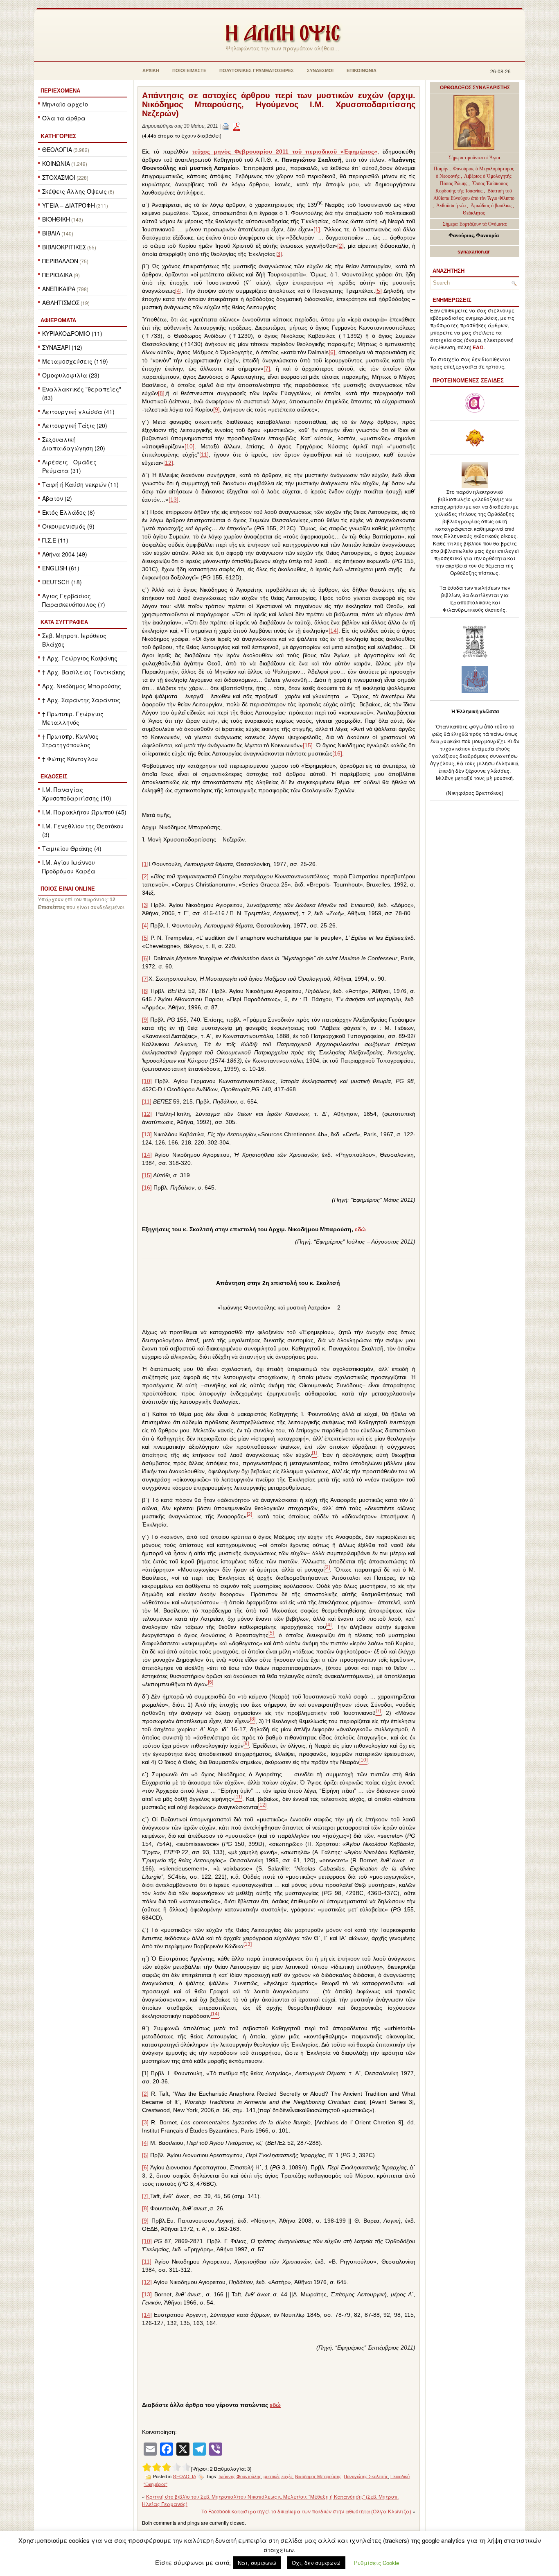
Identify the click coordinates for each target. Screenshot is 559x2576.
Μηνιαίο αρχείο (65, 104)
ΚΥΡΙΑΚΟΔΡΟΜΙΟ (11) (72, 333)
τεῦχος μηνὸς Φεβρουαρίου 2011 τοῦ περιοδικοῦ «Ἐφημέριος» (285, 152)
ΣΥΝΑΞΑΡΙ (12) (62, 347)
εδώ (360, 1229)
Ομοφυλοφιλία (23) (71, 375)
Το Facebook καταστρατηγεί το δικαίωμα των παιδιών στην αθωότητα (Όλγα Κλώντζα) (306, 2511)
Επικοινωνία (362, 70)
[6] (332, 352)
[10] (189, 446)
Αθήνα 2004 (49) (65, 554)
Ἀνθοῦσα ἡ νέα (451, 206)
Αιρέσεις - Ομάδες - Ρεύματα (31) (71, 466)
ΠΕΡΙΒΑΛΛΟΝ (60, 261)
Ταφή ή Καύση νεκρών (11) (80, 484)
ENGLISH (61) (61, 568)
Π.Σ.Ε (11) (55, 540)
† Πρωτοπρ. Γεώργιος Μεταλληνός (73, 718)
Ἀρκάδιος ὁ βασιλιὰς (491, 206)
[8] (161, 393)
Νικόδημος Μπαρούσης (318, 2476)
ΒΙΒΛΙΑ (51, 233)
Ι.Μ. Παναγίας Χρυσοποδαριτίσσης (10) (77, 794)
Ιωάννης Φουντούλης (240, 2476)
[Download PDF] (237, 126)
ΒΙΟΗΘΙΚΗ (56, 219)
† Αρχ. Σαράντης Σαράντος (81, 700)
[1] (317, 229)
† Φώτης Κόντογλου (70, 759)
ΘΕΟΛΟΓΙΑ (57, 149)
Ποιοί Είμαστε (189, 70)
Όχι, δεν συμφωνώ (316, 2563)
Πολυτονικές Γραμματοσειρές (257, 70)
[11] (204, 455)
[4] (178, 291)
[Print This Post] (226, 126)
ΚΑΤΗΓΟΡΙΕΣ (58, 136)
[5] (379, 291)
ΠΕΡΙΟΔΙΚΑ (57, 275)
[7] (267, 369)
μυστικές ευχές (278, 2476)
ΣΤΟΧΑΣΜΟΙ (59, 177)
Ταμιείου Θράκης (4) (72, 848)
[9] (216, 409)
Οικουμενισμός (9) (68, 526)
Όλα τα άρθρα (64, 118)
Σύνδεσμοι (320, 70)
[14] (334, 631)
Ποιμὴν (442, 169)
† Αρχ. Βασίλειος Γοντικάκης (84, 672)
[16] (337, 753)
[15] (308, 745)
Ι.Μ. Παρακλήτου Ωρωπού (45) (84, 812)
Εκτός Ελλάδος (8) (69, 512)
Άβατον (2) (57, 498)
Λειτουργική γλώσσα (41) (78, 412)
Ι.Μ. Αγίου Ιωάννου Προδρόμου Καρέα (69, 867)
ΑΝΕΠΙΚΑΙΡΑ (59, 289)
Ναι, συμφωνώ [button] (257, 2563)
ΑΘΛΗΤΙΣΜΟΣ (61, 303)
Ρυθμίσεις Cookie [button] (376, 2563)
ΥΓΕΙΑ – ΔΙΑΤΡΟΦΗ (69, 205)
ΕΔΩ (478, 348)
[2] (340, 246)
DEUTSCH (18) (62, 582)
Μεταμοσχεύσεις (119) (75, 361)
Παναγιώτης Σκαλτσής (366, 2476)
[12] (168, 463)
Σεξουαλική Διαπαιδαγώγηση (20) (74, 444)
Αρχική (151, 70)
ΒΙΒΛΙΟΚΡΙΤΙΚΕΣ (64, 247)
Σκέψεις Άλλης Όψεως (74, 191)
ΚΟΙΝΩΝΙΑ (56, 163)
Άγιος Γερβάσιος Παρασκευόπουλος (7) (74, 600)
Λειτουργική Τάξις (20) (75, 425)
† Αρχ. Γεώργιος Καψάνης (80, 658)
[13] (174, 500)
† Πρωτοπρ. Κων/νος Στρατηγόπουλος (70, 741)
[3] (279, 254)
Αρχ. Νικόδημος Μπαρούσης (82, 686)
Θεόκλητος (474, 213)
